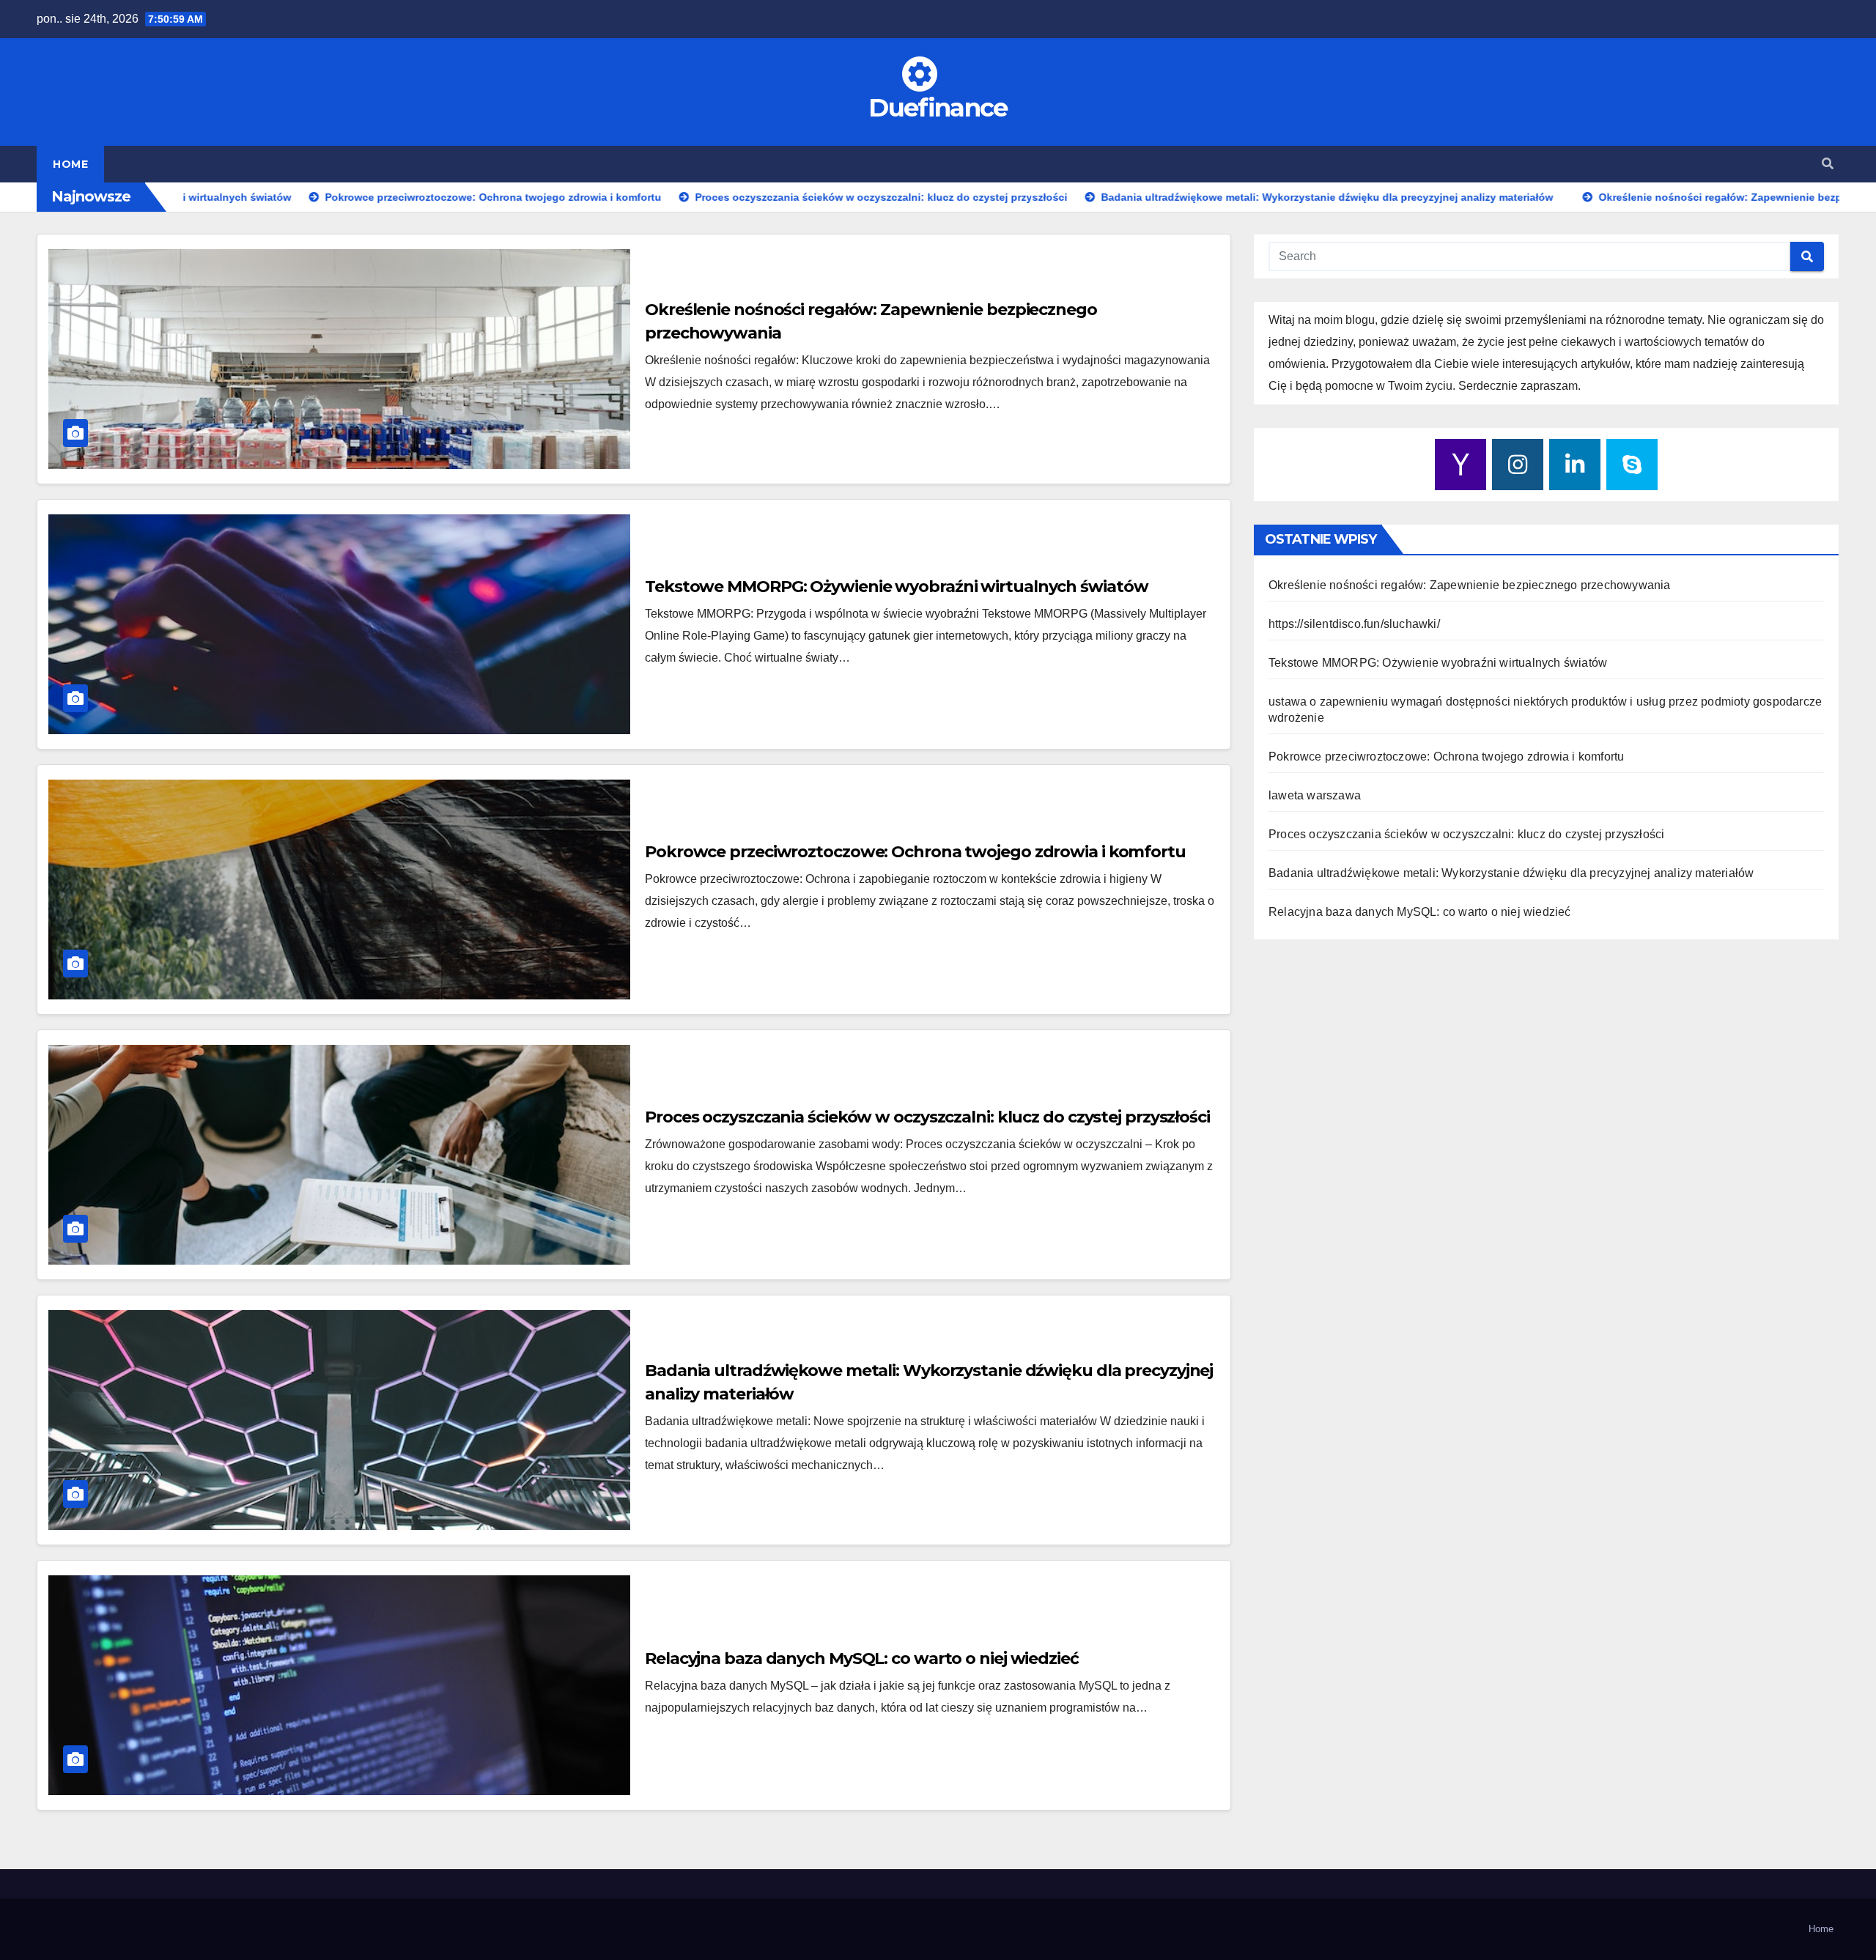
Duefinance (938, 108)
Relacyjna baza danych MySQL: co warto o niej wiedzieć (862, 1658)
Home (70, 164)
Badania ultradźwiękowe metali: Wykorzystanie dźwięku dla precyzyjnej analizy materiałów (1511, 873)
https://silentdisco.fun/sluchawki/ (1354, 624)
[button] (1828, 164)
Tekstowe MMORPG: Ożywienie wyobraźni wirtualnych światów (896, 587)
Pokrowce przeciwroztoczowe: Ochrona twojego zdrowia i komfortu (915, 852)
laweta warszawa (1315, 795)
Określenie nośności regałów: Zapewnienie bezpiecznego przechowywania (1470, 585)
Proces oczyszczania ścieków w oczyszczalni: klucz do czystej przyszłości (927, 1117)
